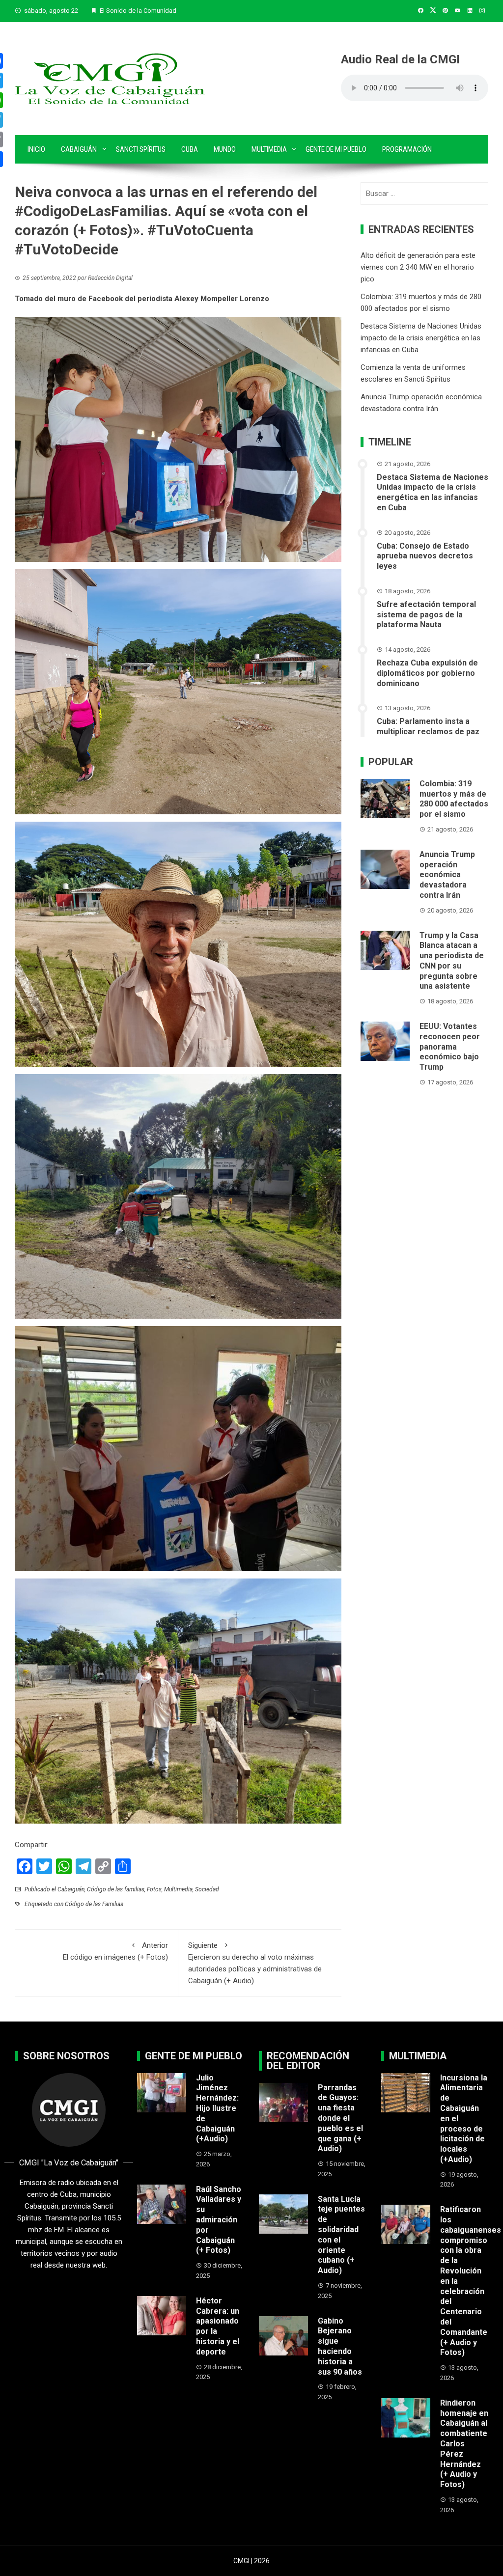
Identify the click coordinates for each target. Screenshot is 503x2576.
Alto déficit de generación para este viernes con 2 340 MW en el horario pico (418, 267)
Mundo (225, 149)
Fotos (154, 1889)
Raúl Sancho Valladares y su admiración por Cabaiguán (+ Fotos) (219, 2220)
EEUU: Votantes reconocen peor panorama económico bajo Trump (450, 1047)
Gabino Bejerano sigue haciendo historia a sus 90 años (340, 2346)
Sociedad (207, 1889)
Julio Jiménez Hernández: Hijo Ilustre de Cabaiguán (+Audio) (217, 2108)
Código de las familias (116, 1889)
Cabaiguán (79, 149)
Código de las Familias (94, 1904)
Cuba (190, 149)
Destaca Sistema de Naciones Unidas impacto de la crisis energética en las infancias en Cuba (421, 338)
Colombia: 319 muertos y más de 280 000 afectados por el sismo (454, 799)
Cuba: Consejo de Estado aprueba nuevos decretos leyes (425, 556)
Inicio (36, 149)
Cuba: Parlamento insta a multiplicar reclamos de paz (428, 726)
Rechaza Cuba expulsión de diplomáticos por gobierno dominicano (427, 673)
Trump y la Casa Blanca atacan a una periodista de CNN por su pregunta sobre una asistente (452, 961)
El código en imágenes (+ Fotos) (115, 1951)
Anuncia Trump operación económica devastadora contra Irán (447, 875)
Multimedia (269, 149)
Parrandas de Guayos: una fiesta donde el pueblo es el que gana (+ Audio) (340, 2118)
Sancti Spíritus (141, 149)
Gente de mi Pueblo (336, 149)
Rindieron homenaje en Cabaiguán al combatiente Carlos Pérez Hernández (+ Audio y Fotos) (464, 2444)
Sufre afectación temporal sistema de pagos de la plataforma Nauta (426, 615)
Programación (407, 149)
